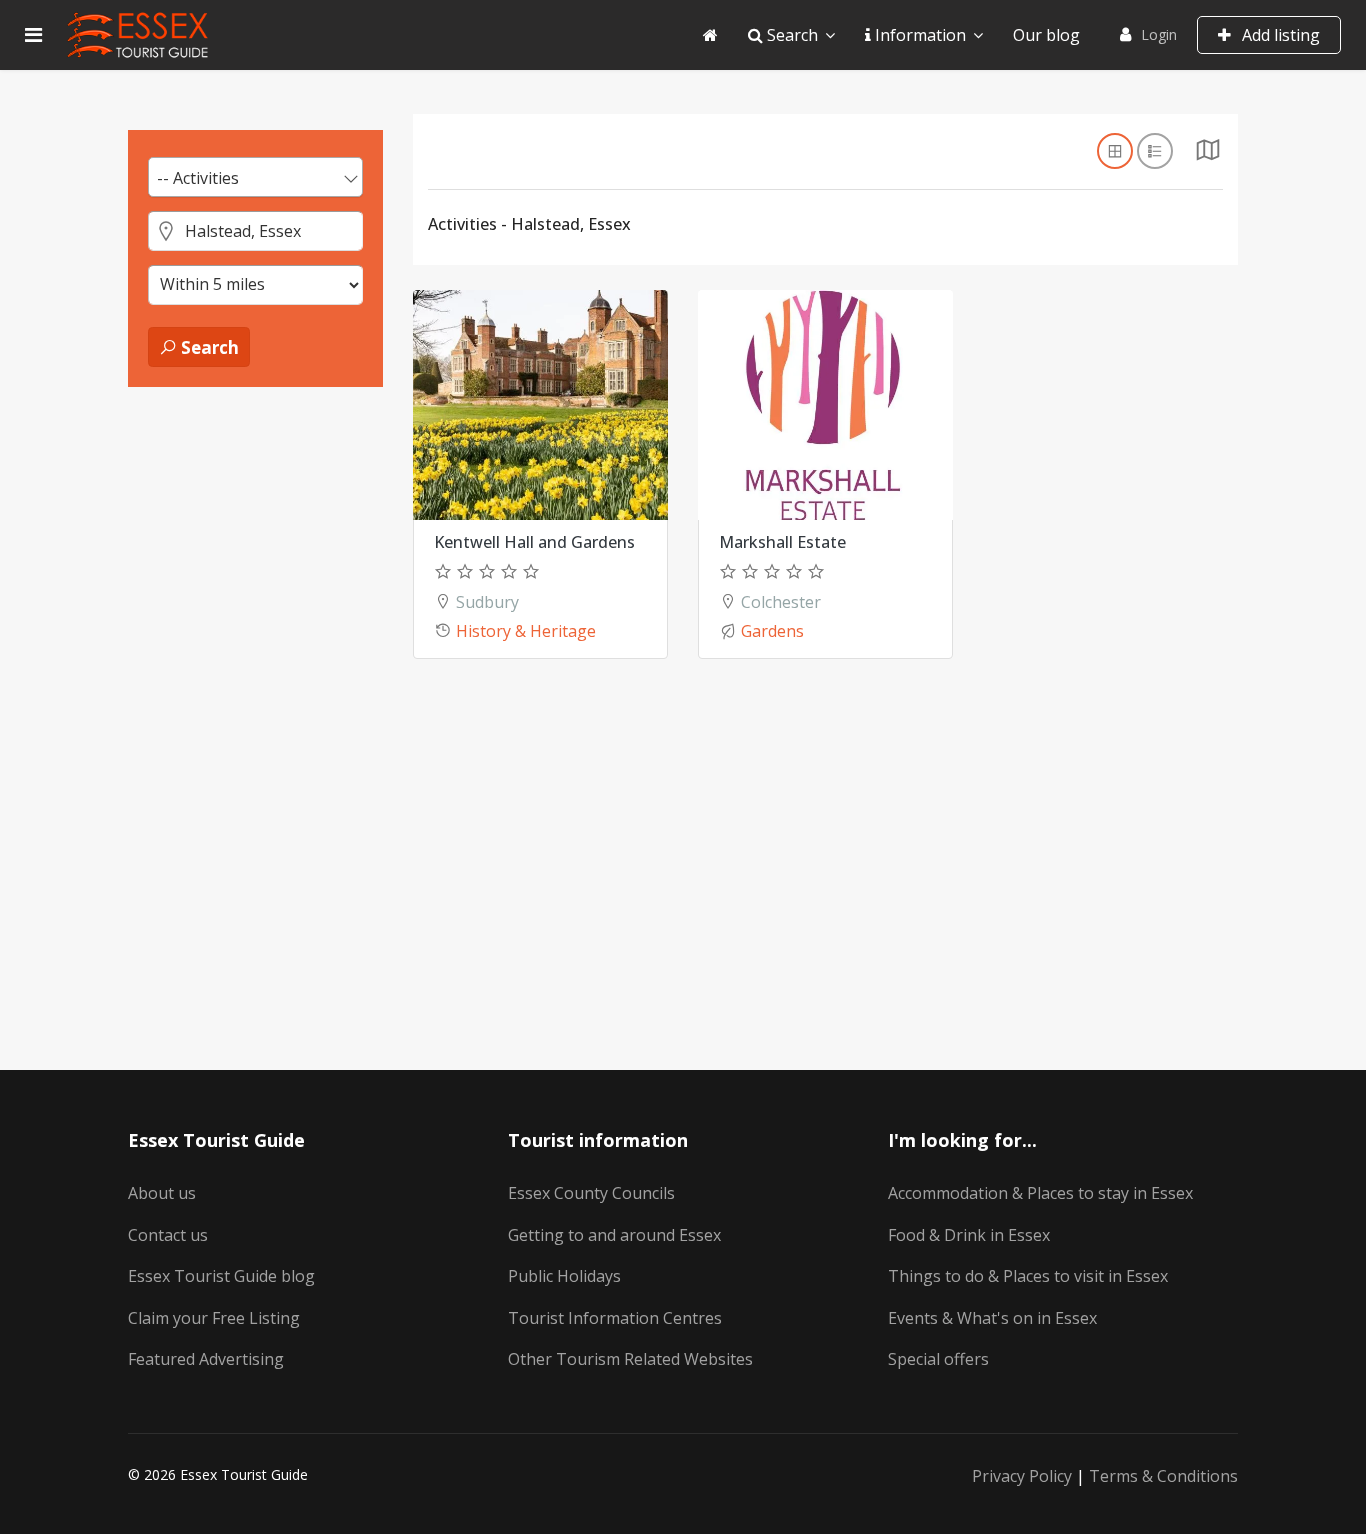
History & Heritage (526, 631)
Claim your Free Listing (214, 1318)
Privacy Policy (1022, 1476)
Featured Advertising (206, 1359)
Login (1159, 34)
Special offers (938, 1359)
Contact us (168, 1235)
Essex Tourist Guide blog (221, 1276)
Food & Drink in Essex (969, 1235)
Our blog (1046, 35)
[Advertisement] (255, 711)
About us (162, 1193)
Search (790, 35)
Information (918, 35)
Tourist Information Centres (615, 1318)
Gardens (772, 631)
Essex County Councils (591, 1193)
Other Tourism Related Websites (630, 1359)
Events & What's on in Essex (992, 1318)
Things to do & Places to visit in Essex (1028, 1276)
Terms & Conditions (1163, 1476)
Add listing (1279, 35)
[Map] (1208, 155)
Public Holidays (564, 1276)
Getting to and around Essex (614, 1235)
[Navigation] (33, 35)
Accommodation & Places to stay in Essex (1040, 1193)
